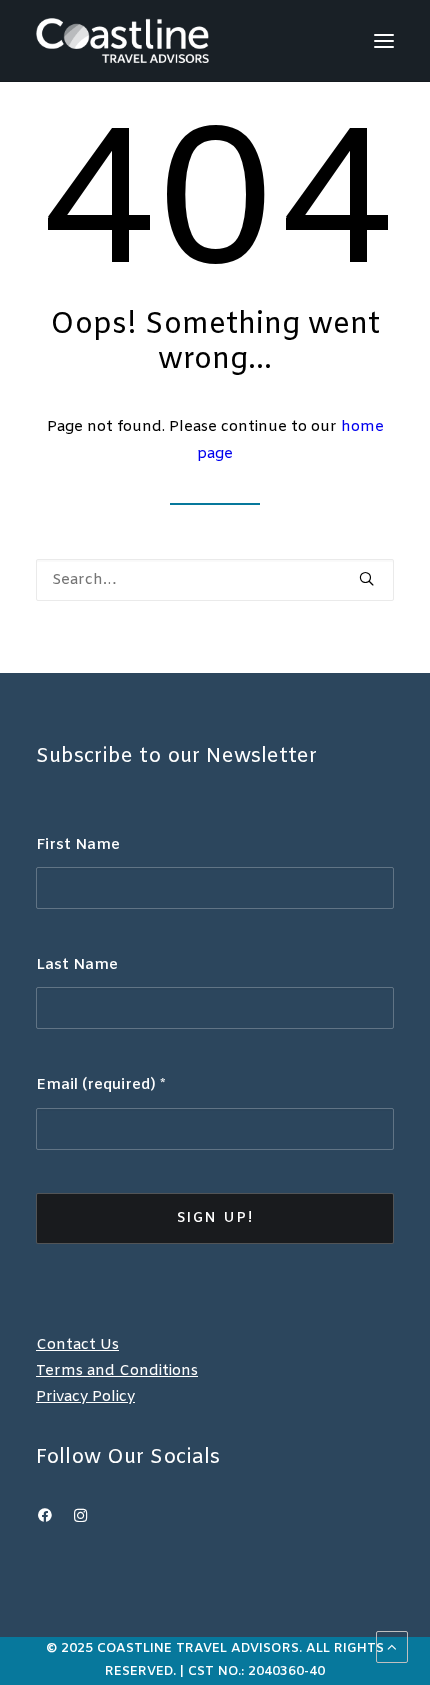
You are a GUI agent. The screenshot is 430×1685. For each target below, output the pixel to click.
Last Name (77, 965)
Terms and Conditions (117, 1371)
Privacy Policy (85, 1397)
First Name (78, 845)
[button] (384, 40)
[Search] (215, 580)
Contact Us (77, 1345)
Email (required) (101, 1085)
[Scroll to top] (392, 1647)
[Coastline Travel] (122, 40)
